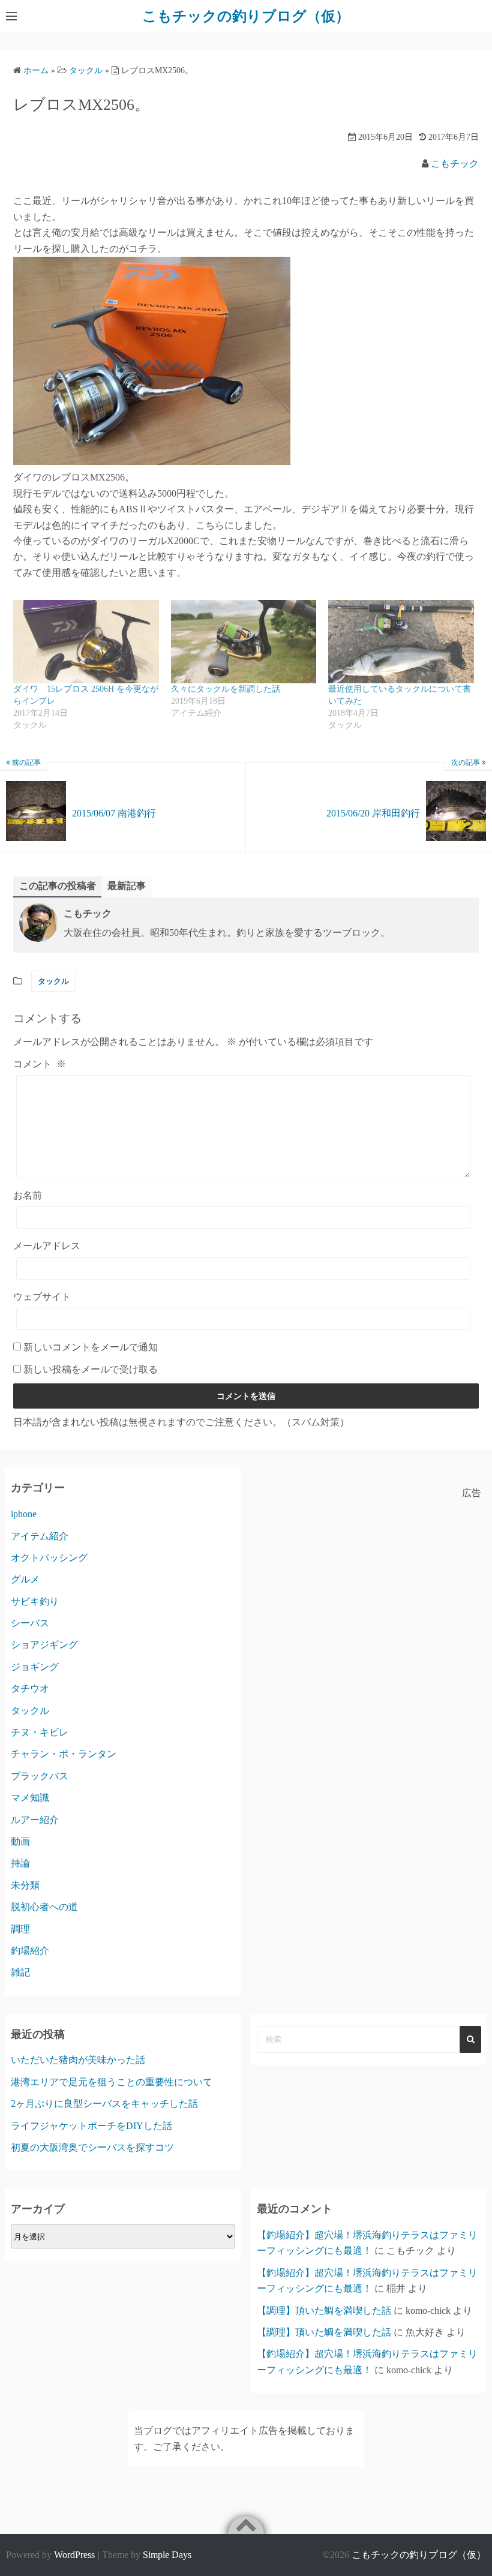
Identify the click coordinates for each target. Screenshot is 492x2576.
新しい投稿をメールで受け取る (91, 1369)
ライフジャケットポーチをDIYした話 (91, 2126)
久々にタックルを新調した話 (226, 689)
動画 (20, 1841)
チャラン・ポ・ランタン (64, 1754)
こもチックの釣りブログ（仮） (246, 16)
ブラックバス (40, 1776)
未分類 (25, 1885)
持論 (20, 1863)
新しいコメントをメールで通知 (91, 1347)
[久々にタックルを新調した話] (244, 642)
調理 (20, 1929)
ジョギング (35, 1667)
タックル (53, 981)
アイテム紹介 (40, 1536)
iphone (24, 1514)
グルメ (25, 1579)
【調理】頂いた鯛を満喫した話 (324, 2311)
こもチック (455, 163)
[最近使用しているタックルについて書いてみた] (401, 642)
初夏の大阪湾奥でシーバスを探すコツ (92, 2147)
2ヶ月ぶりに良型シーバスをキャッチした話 (104, 2104)
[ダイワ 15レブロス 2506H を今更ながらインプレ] (86, 642)
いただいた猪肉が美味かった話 (78, 2060)
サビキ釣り (35, 1601)
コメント (40, 1064)
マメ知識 (30, 1798)
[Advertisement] (369, 1586)
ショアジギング (44, 1645)
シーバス (30, 1623)
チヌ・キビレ (40, 1732)
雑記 (20, 1972)
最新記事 (127, 886)
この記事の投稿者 (58, 886)
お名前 (28, 1195)
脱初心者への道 (44, 1907)
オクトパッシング (49, 1558)
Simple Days (167, 2555)
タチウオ (30, 1688)
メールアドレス (47, 1246)
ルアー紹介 (35, 1820)
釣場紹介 (30, 1951)
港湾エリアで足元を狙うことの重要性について (112, 2082)
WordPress (74, 2555)
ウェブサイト (42, 1297)
